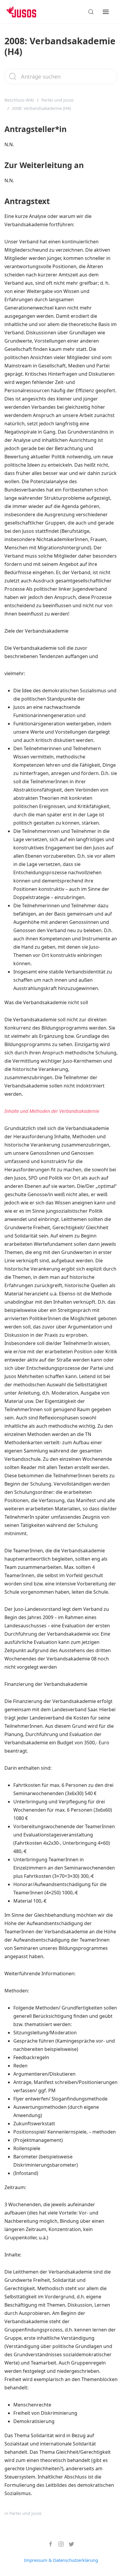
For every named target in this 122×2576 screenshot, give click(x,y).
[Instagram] (59, 2544)
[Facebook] (48, 2544)
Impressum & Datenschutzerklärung (61, 2560)
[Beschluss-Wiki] (26, 12)
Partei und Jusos (58, 100)
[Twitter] (69, 2544)
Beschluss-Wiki (19, 100)
